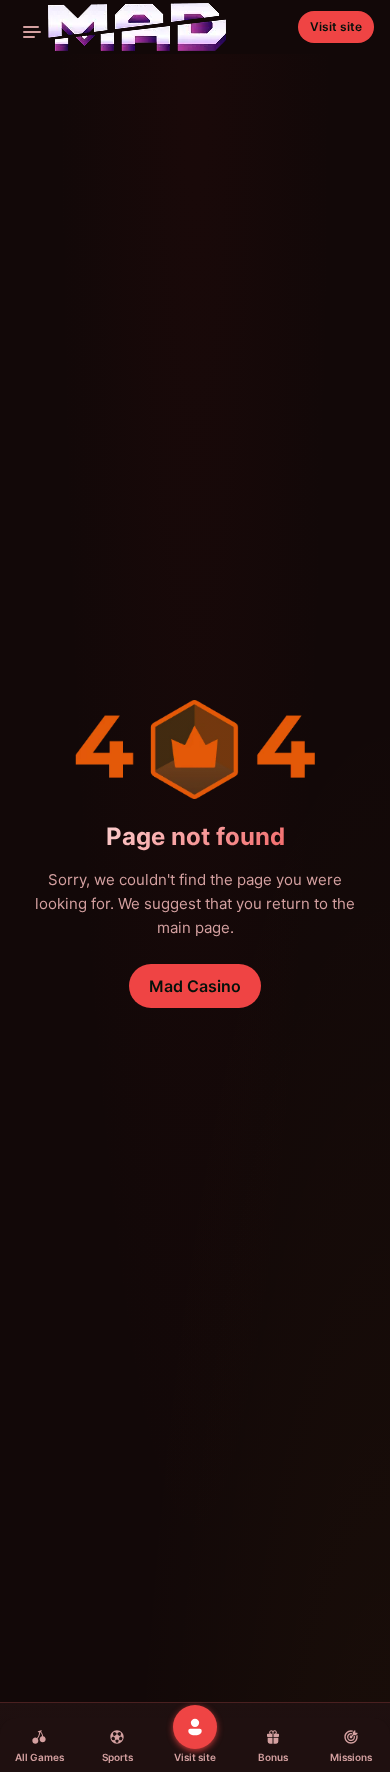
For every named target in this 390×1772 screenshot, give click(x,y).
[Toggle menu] (32, 32)
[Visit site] (195, 1727)
